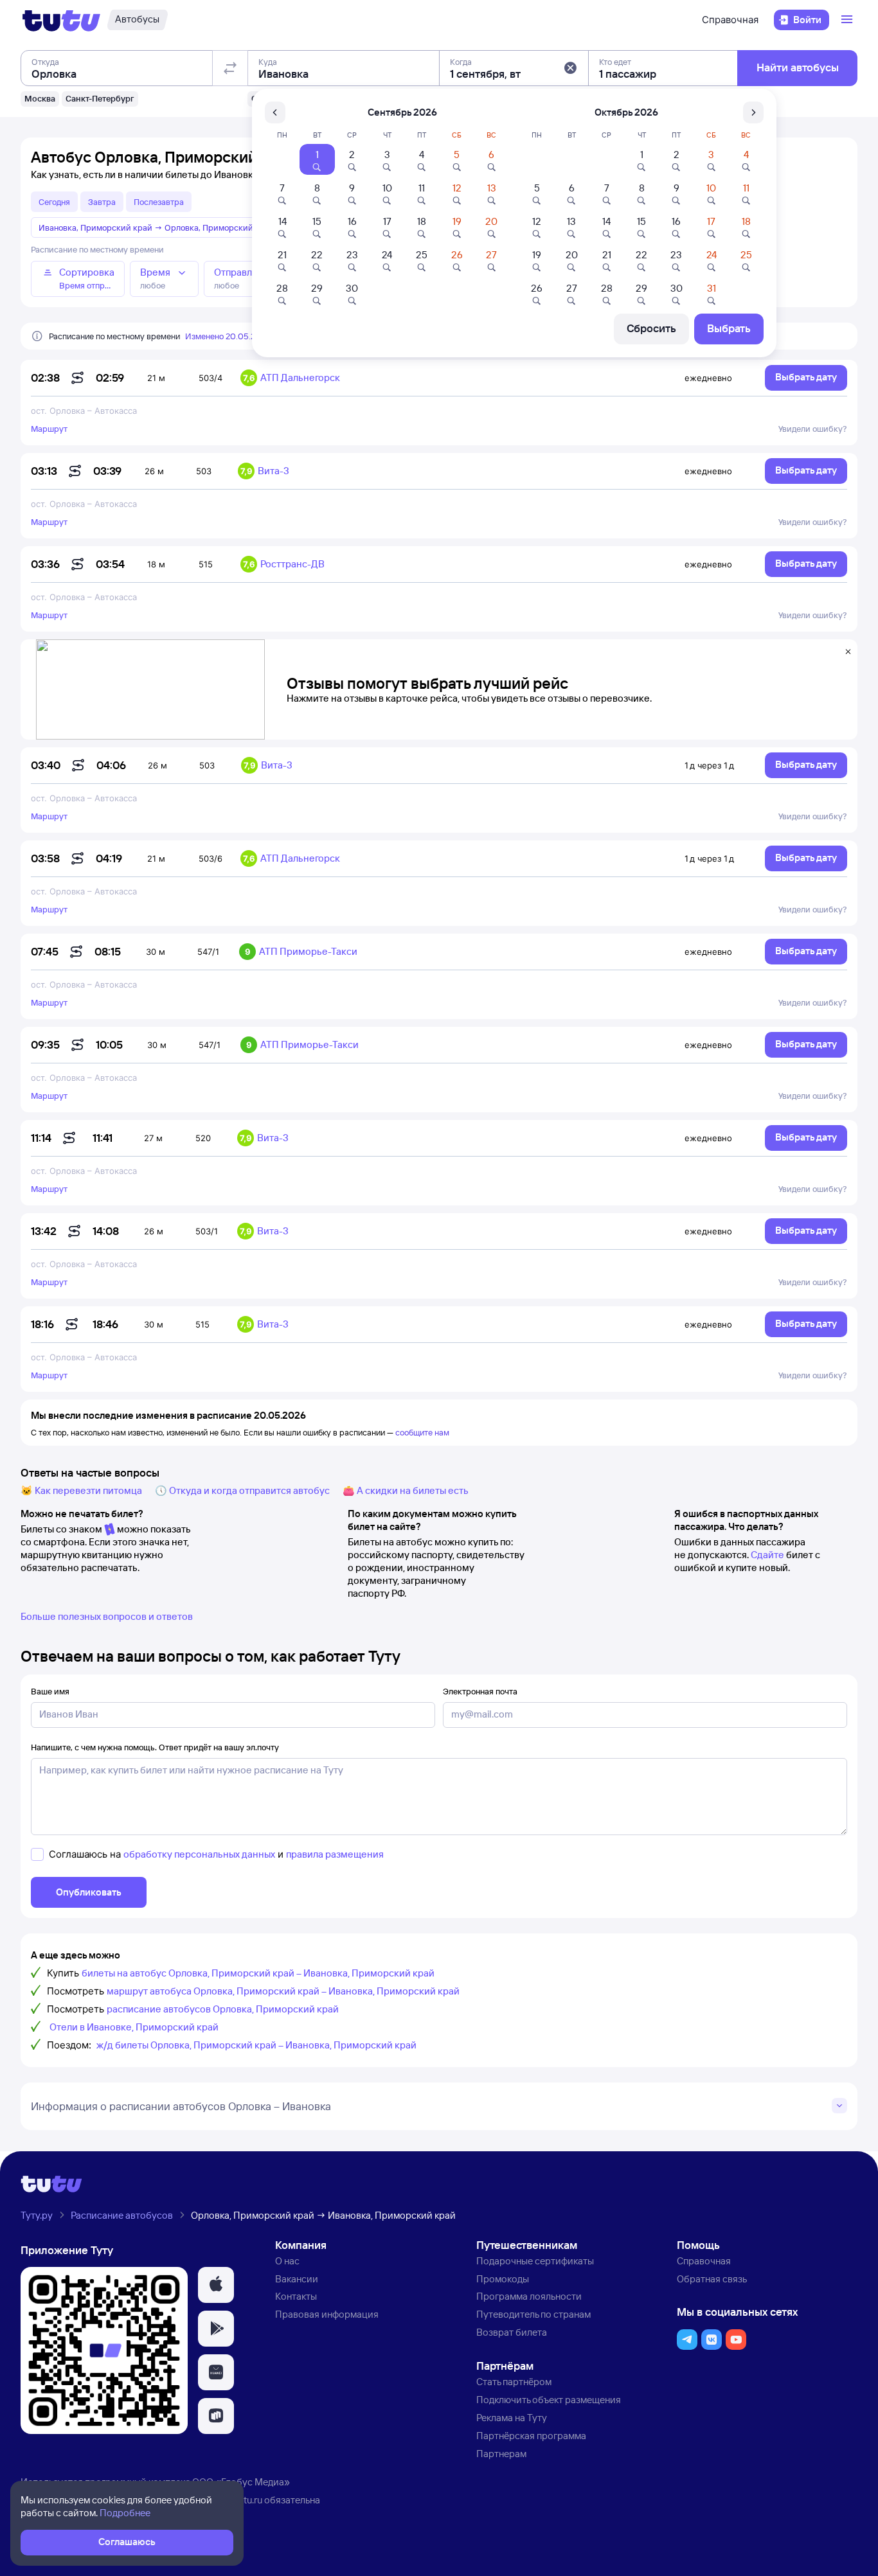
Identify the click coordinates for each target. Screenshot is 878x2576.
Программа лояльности (529, 2296)
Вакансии (297, 2279)
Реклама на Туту (512, 2418)
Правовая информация (327, 2314)
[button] (570, 68)
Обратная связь (712, 2279)
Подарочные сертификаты (535, 2261)
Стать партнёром (514, 2382)
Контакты (296, 2296)
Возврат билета (512, 2332)
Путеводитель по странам (533, 2314)
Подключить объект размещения (549, 2400)
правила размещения (335, 1854)
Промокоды (503, 2279)
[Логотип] (61, 20)
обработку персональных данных (199, 1854)
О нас (287, 2261)
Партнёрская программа (531, 2436)
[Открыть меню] (848, 20)
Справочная (730, 20)
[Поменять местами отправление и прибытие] (230, 68)
